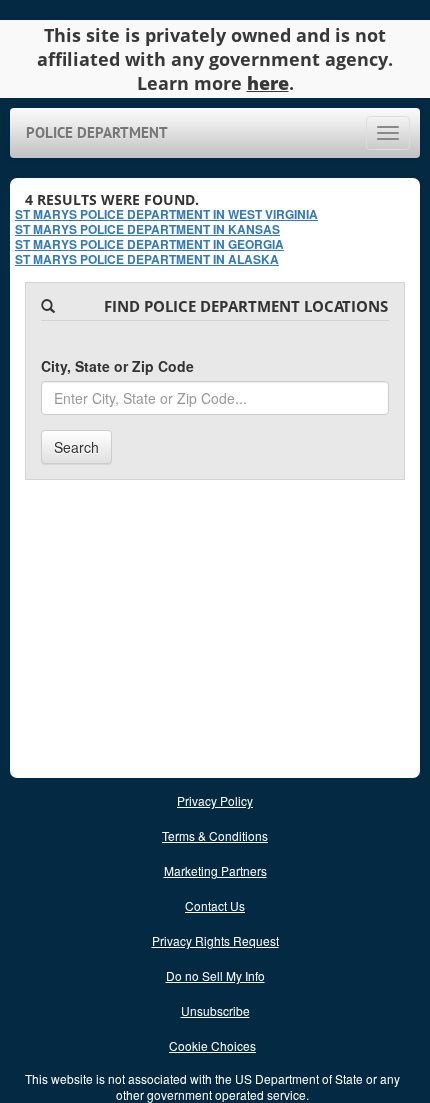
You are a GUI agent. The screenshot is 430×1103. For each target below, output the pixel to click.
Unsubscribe (215, 1010)
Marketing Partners (215, 870)
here (268, 83)
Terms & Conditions (215, 835)
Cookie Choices (212, 1045)
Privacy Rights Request (215, 940)
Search (76, 447)
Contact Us (215, 905)
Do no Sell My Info (215, 975)
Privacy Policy (215, 800)
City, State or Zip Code (117, 366)
